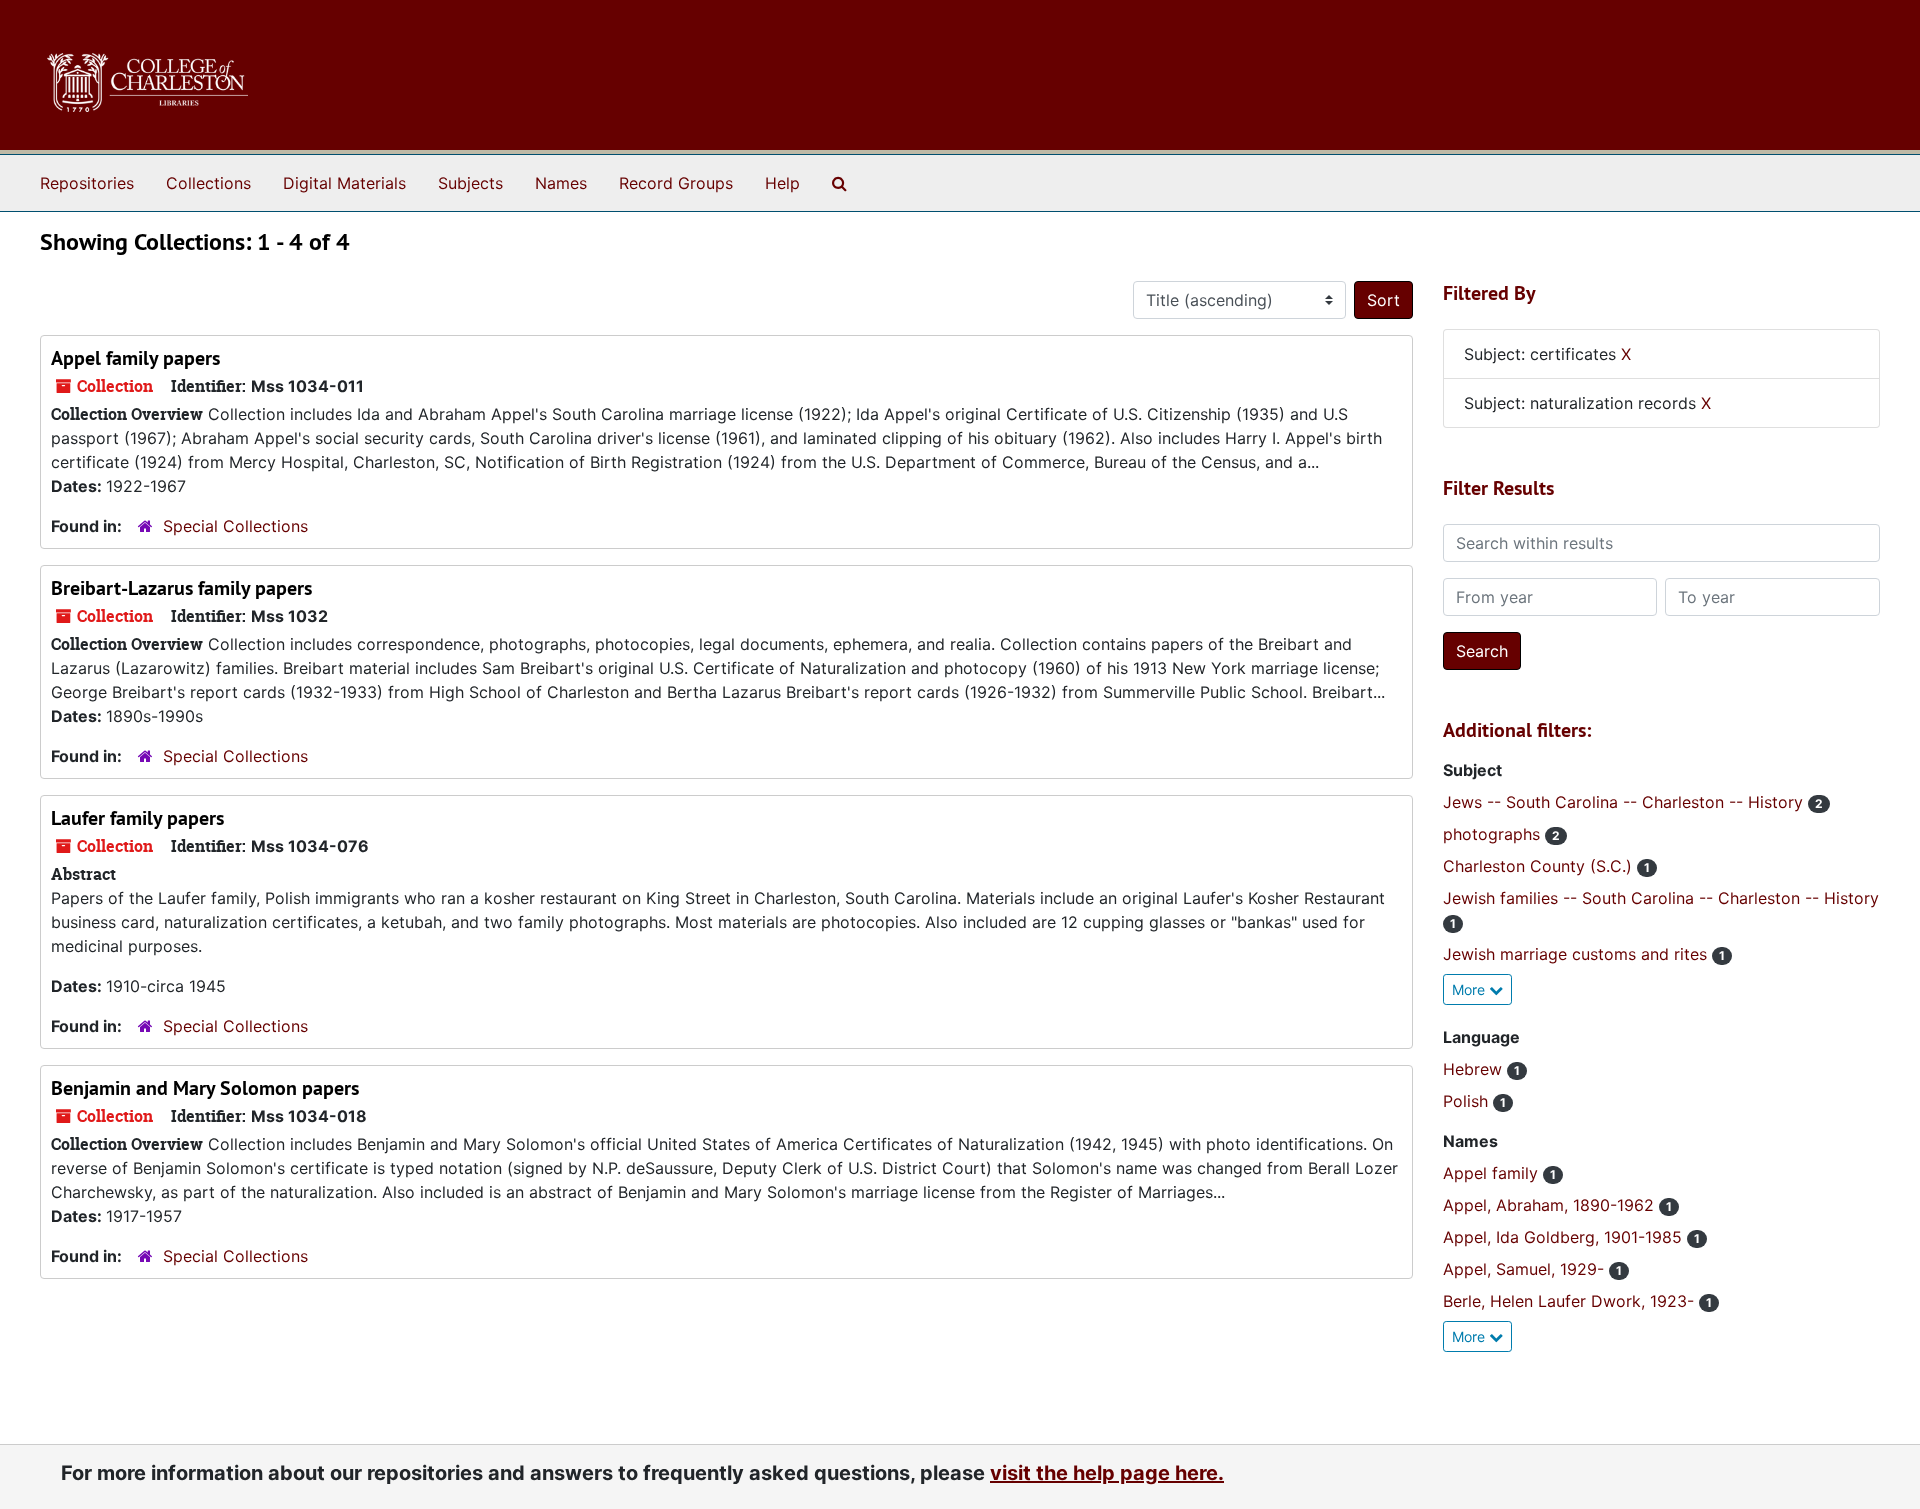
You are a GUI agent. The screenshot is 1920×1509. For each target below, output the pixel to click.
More (1470, 989)
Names (561, 183)
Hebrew (1475, 1069)
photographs (1494, 834)
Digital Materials (344, 183)
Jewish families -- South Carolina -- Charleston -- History (1661, 898)
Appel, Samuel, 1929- (1526, 1269)
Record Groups (676, 183)
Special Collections (235, 526)
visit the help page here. (1107, 1473)
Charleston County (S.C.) (1540, 866)
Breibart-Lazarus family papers (181, 588)
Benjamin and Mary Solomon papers (205, 1088)
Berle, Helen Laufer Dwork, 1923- (1571, 1301)
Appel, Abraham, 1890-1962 (1551, 1205)
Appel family (1493, 1173)
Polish (1468, 1101)
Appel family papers (135, 358)
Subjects (470, 183)
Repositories (87, 183)
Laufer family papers (137, 818)
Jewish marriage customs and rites (1577, 954)
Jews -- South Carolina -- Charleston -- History (1625, 802)
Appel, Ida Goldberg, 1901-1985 (1565, 1237)
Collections (208, 183)
